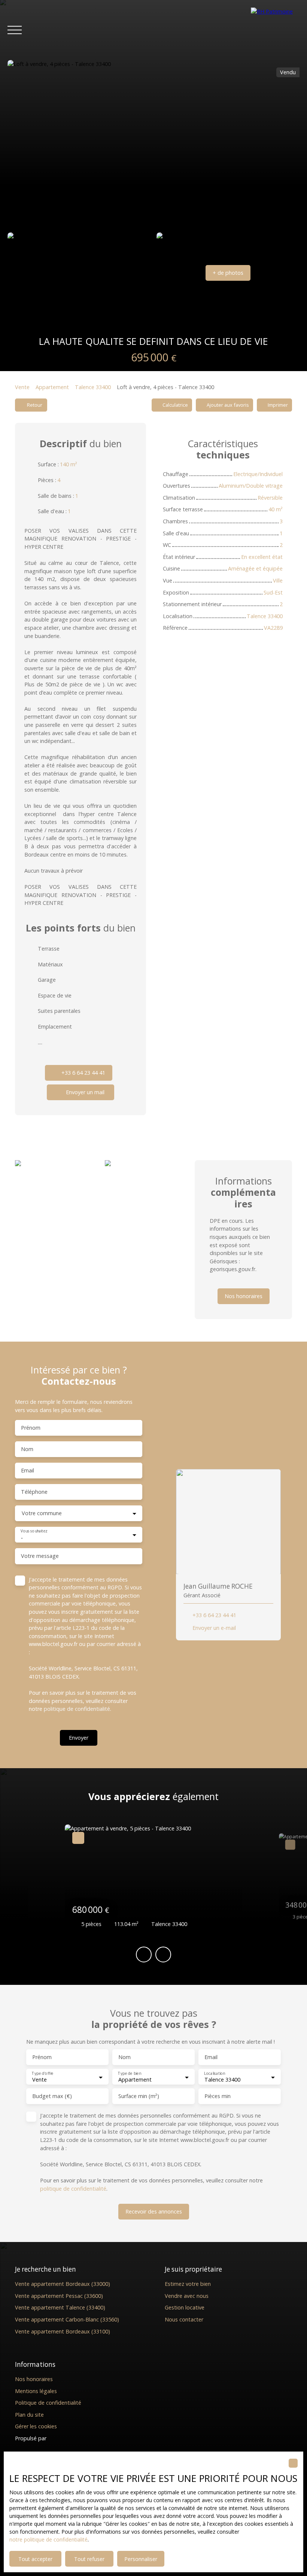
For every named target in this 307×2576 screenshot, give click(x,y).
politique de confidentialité (77, 1709)
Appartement (52, 387)
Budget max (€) (52, 2096)
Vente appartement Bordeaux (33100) (63, 2331)
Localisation (214, 2074)
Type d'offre (42, 2074)
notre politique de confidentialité (48, 2539)
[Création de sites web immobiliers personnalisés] (66, 2438)
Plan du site (29, 2415)
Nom (27, 1449)
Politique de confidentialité (48, 2403)
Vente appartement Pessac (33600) (59, 2296)
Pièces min (218, 2096)
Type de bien (129, 2074)
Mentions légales (36, 2391)
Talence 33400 (93, 387)
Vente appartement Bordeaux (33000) (63, 2284)
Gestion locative (185, 2307)
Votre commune (42, 1513)
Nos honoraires (34, 2379)
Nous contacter (184, 2319)
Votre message (40, 1556)
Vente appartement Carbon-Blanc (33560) (67, 2319)
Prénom (31, 1428)
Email (28, 1471)
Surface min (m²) (139, 2096)
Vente (22, 387)
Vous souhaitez (34, 1531)
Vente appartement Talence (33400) (60, 2307)
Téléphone (34, 1492)
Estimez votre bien (188, 2284)
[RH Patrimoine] (275, 30)
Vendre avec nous (187, 2296)
